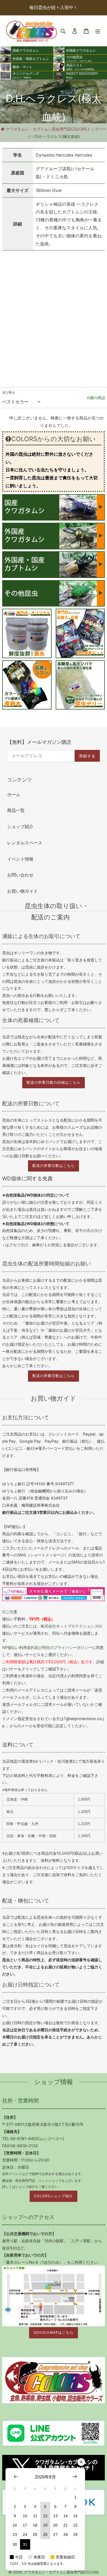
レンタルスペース (25, 843)
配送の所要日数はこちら (54, 1166)
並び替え (9, 392)
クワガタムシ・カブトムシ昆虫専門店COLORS (61, 2572)
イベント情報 (20, 859)
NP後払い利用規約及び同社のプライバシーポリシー (47, 1647)
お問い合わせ (20, 875)
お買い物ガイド (22, 891)
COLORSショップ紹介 (54, 2196)
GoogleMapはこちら (54, 2332)
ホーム (14, 794)
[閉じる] (81, 2462)
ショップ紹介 (20, 827)
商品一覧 (16, 810)
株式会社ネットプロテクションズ (69, 1626)
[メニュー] (98, 31)
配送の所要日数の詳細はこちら (54, 1082)
